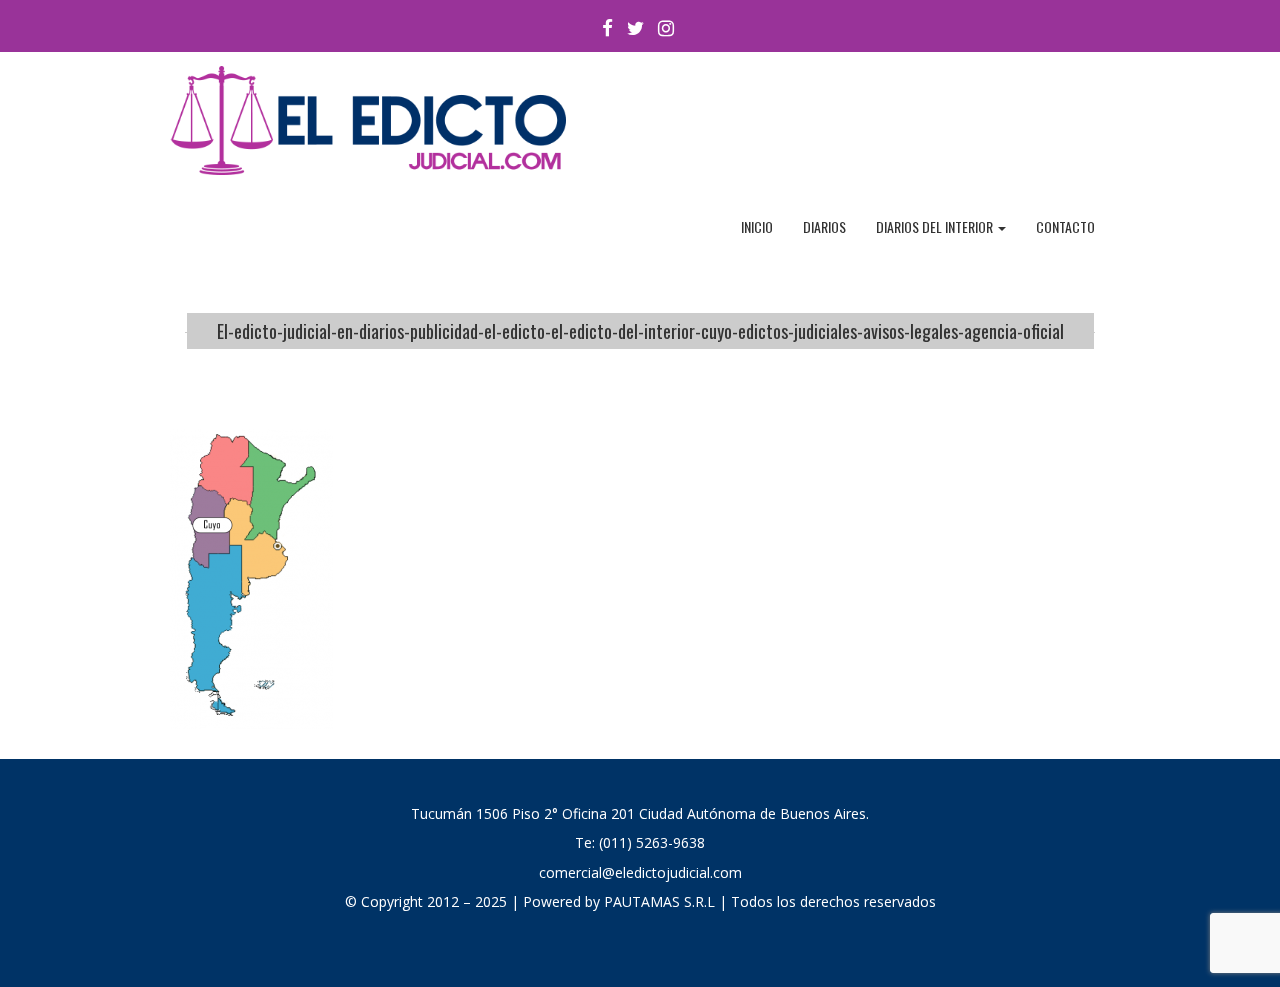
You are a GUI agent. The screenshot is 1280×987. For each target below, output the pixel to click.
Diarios (824, 226)
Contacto (1065, 226)
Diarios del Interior (936, 226)
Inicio (757, 226)
